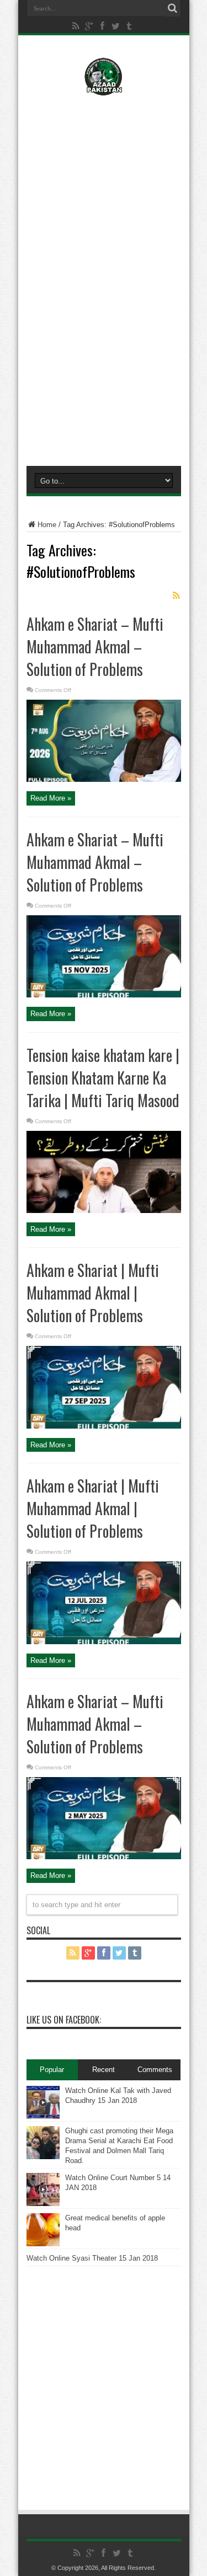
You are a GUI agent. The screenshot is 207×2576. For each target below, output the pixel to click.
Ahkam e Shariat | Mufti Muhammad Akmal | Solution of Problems (93, 1293)
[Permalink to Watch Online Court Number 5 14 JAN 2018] (43, 2204)
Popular (52, 2070)
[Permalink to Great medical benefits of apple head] (43, 2244)
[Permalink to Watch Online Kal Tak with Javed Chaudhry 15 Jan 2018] (43, 2116)
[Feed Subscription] (177, 595)
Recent (104, 2070)
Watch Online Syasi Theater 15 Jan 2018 (92, 2258)
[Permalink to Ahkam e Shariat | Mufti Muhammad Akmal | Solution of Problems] (104, 1426)
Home (47, 525)
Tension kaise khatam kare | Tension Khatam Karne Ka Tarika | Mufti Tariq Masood (103, 1078)
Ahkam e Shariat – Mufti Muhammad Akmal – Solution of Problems (95, 646)
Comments (155, 2070)
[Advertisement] (104, 175)
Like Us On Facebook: (64, 2020)
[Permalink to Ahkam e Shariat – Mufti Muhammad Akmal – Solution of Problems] (104, 779)
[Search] (173, 8)
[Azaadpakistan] (104, 88)
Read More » (51, 798)
